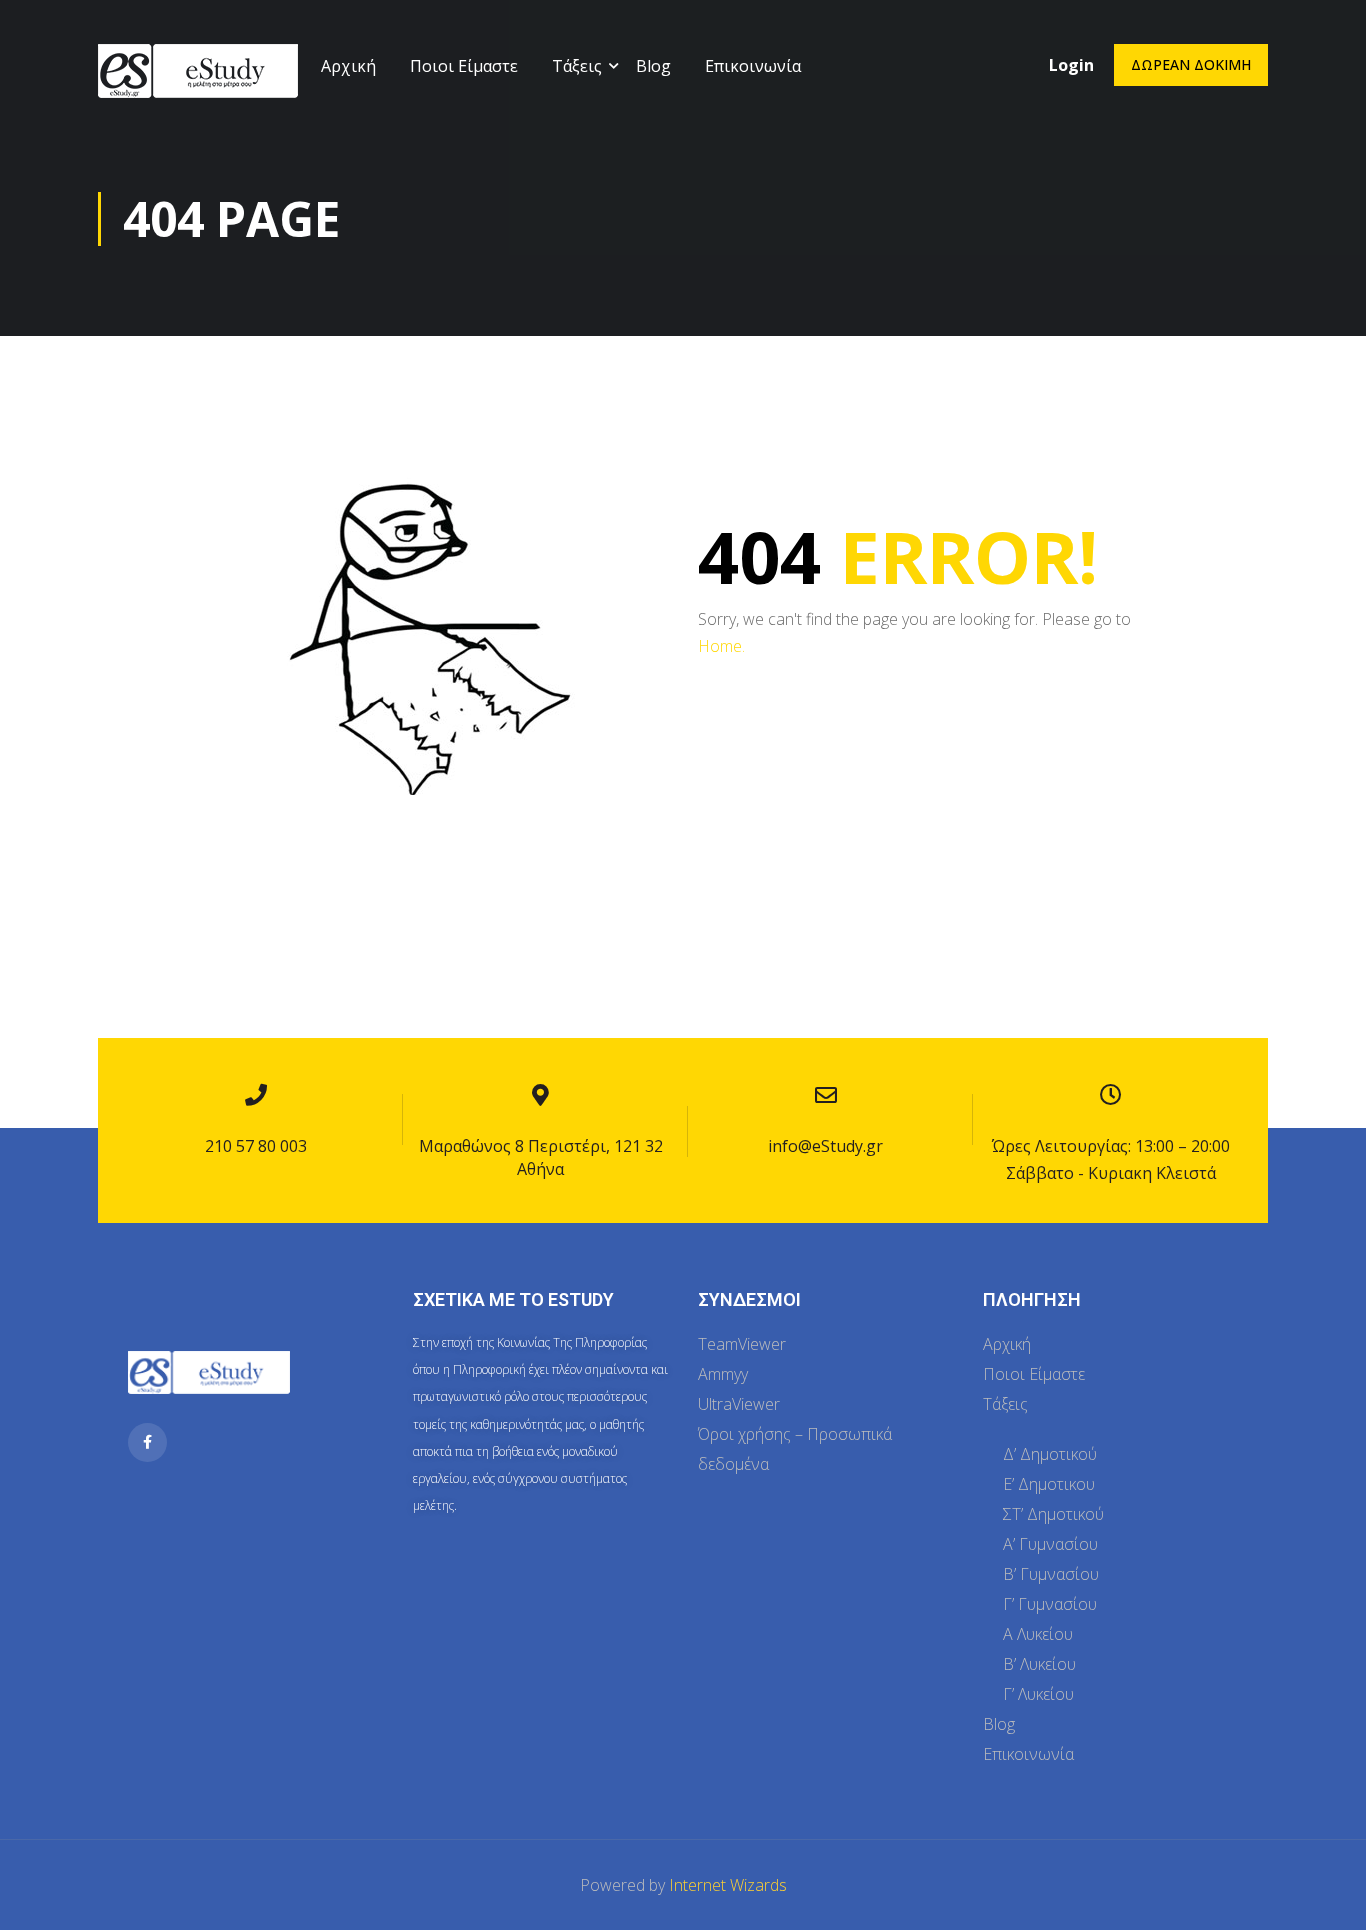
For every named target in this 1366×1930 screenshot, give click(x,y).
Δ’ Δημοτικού (1050, 1454)
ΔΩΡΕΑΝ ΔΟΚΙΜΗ (1191, 64)
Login (1071, 65)
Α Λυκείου (1038, 1634)
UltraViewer (739, 1404)
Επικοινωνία (753, 66)
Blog (653, 66)
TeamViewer (742, 1344)
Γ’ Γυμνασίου (1050, 1604)
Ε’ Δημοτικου (1049, 1484)
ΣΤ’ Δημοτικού (1053, 1514)
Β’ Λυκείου (1039, 1664)
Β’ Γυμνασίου (1051, 1574)
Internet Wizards (728, 1885)
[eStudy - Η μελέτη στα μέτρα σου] (198, 87)
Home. (721, 646)
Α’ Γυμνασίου (1050, 1544)
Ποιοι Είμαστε (464, 66)
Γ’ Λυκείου (1038, 1694)
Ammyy (723, 1374)
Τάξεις (577, 66)
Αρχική (348, 66)
